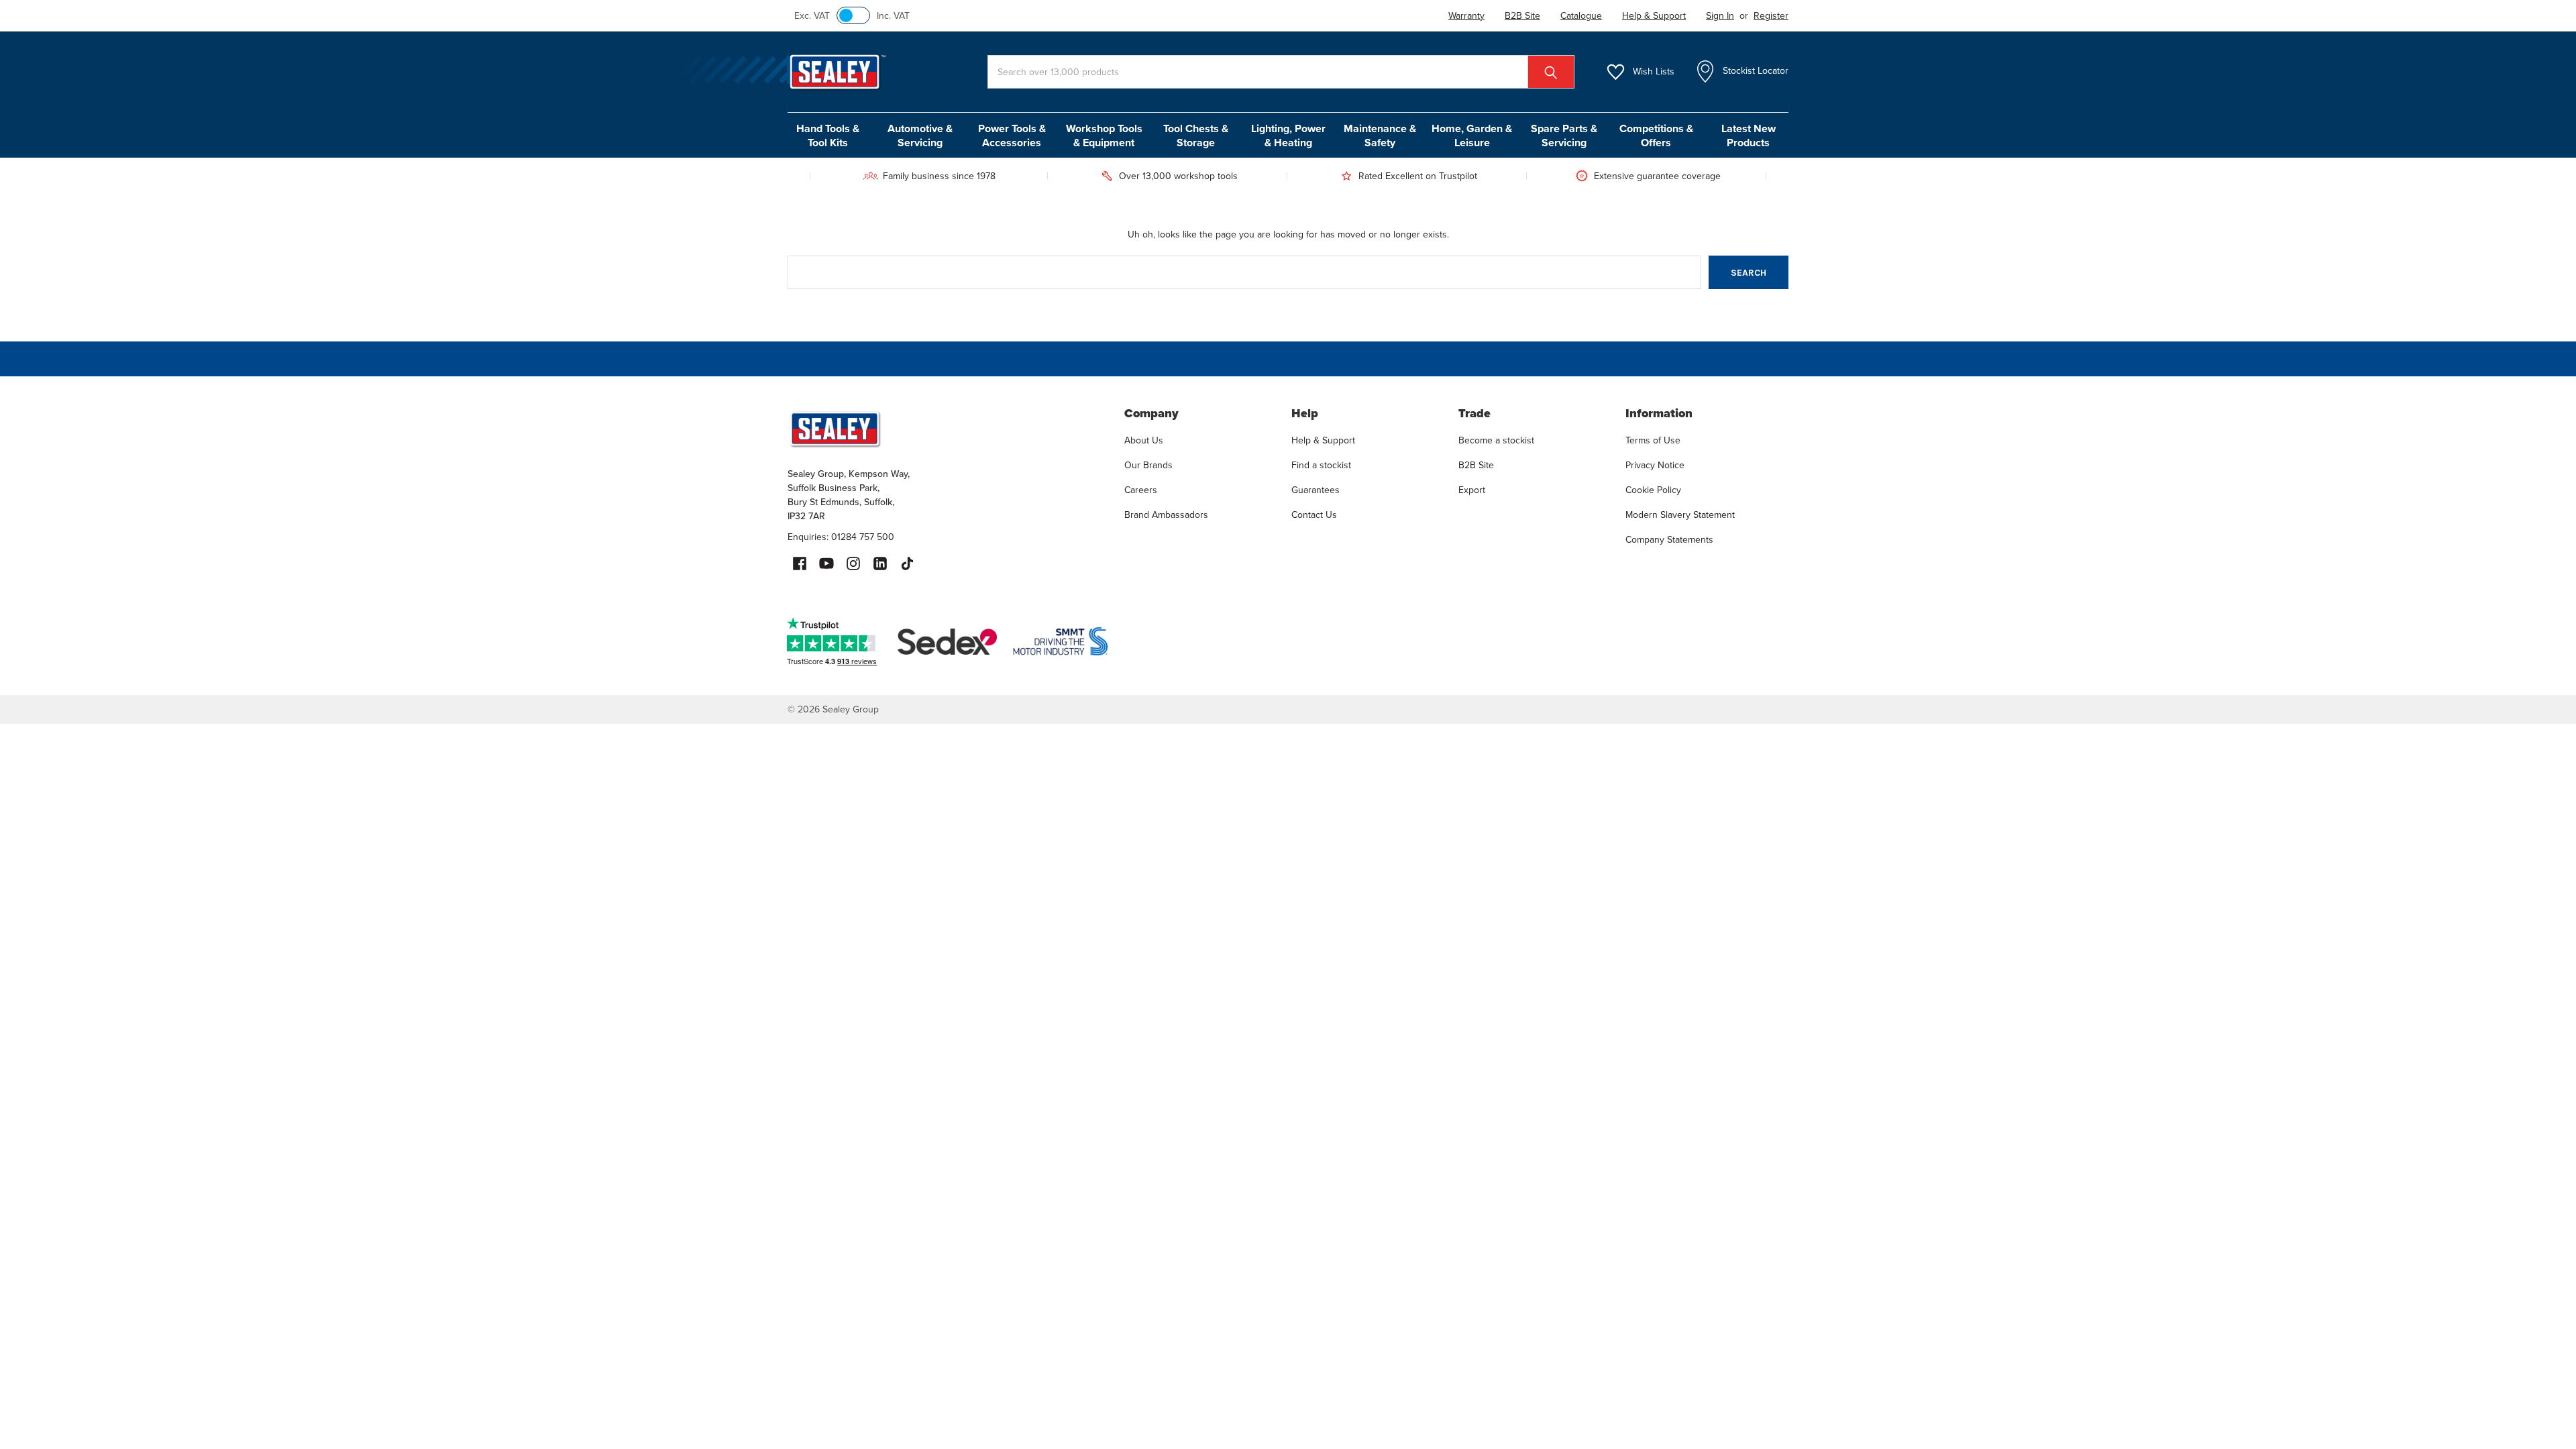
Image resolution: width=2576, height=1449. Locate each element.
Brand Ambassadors (1166, 515)
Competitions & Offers (1656, 136)
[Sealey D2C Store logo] (947, 429)
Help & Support (1323, 440)
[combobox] (1281, 72)
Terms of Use (1653, 440)
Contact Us (1314, 515)
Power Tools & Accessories (1012, 136)
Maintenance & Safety (1380, 136)
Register (1771, 16)
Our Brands (1148, 465)
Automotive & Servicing (920, 136)
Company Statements (1669, 540)
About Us (1144, 440)
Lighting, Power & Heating (1288, 136)
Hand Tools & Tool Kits (828, 136)
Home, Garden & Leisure (1472, 136)
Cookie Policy (1653, 490)
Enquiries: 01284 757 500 (841, 537)
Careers (1141, 490)
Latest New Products (1749, 136)
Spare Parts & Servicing (1564, 136)
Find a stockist (1321, 465)
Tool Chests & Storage (1196, 136)
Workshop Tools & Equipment (1104, 136)
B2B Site (1476, 465)
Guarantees (1316, 490)
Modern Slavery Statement (1680, 515)
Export (1472, 490)
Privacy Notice (1655, 465)
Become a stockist (1496, 440)
